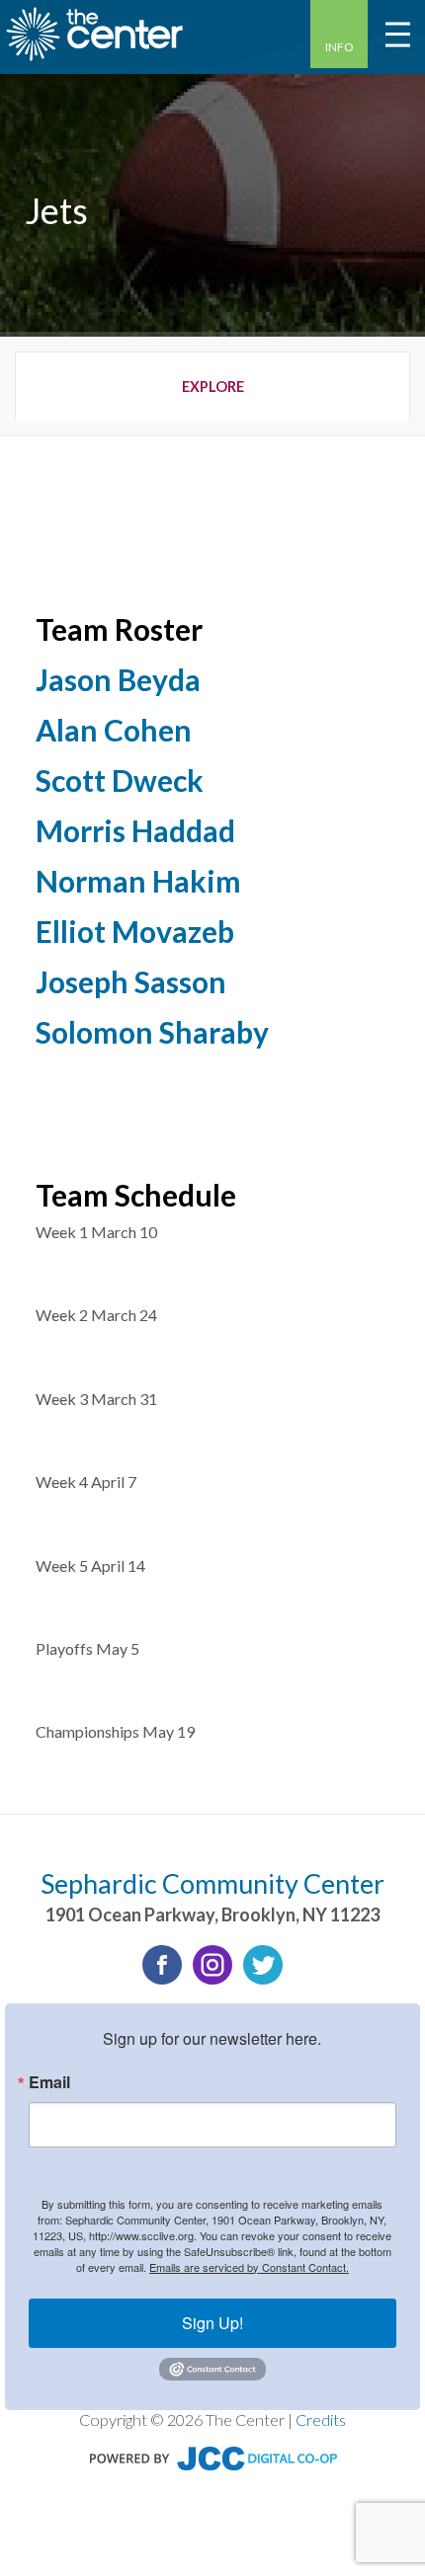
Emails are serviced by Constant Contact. (249, 2267)
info (340, 47)
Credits (321, 2420)
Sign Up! (212, 2323)
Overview (213, 386)
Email (49, 2082)
